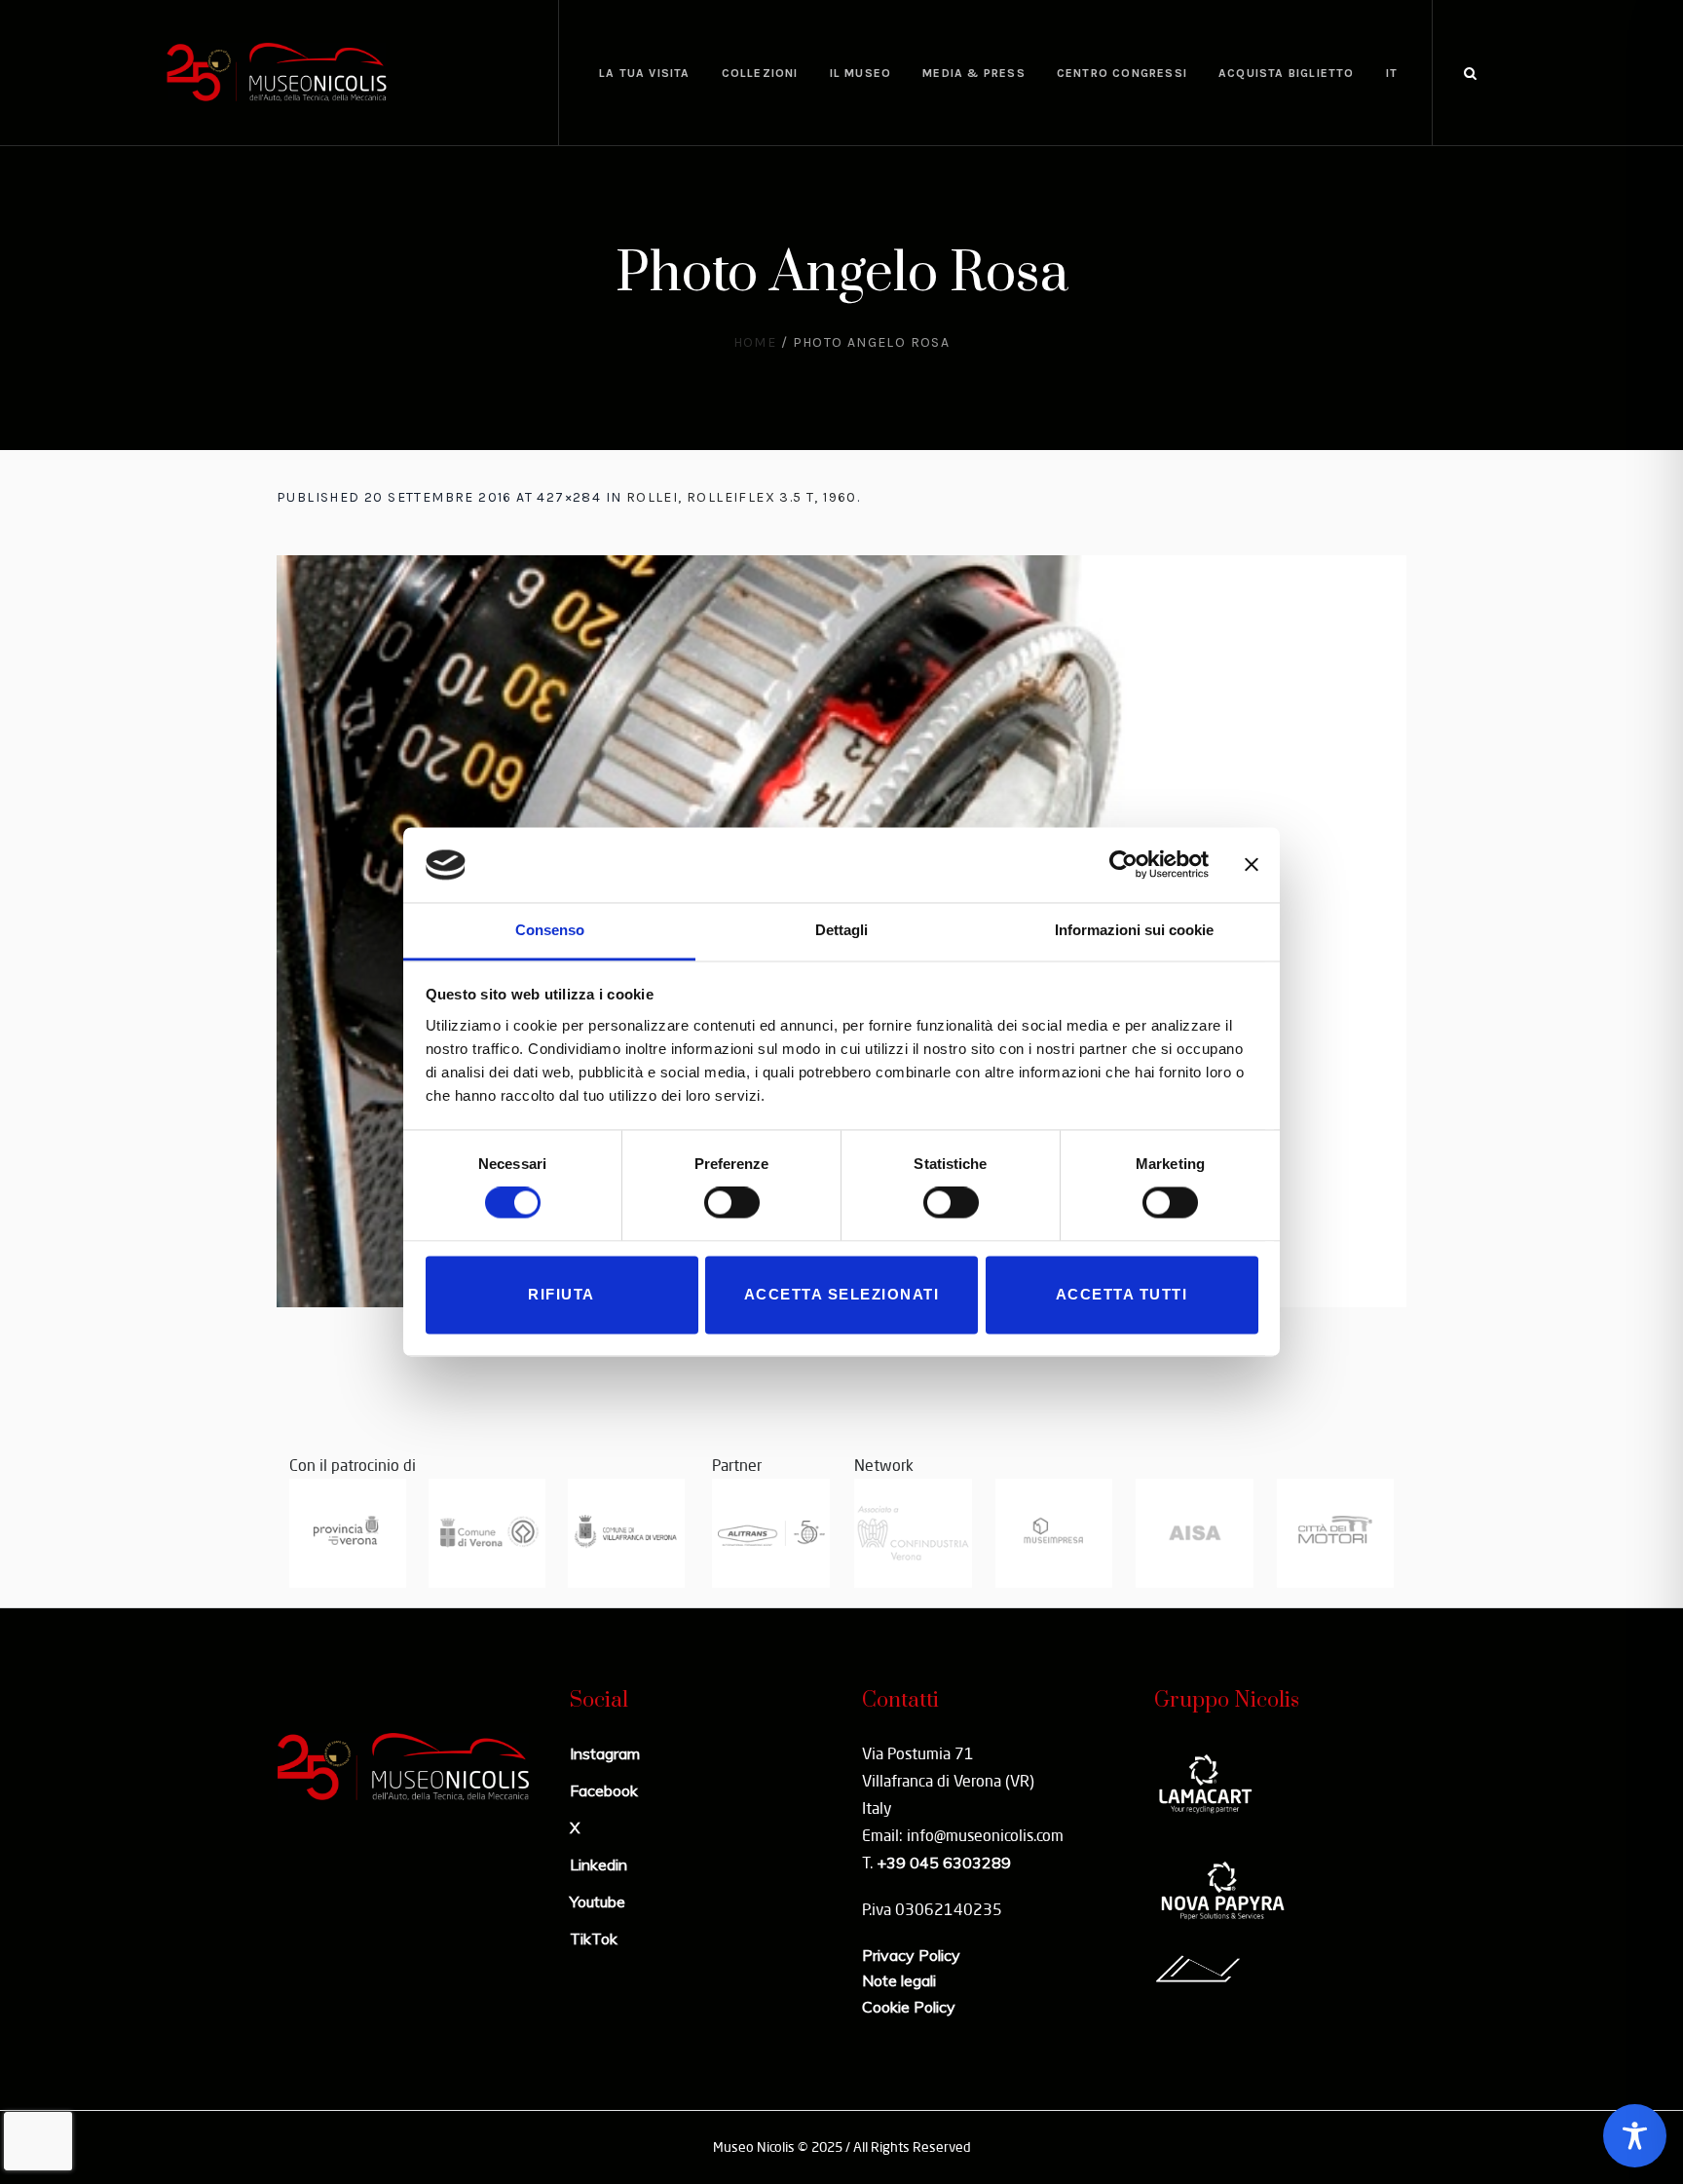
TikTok (594, 1939)
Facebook (604, 1790)
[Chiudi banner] (1252, 865)
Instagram (605, 1753)
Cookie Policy (909, 2007)
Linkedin (598, 1864)
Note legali (899, 1980)
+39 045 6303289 (944, 1863)
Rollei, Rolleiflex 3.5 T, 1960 (742, 497)
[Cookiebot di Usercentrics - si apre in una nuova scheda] (1123, 865)
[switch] (732, 1203)
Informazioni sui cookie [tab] (1134, 930)
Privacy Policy (911, 1955)
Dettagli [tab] (841, 930)
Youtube (598, 1902)
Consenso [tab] (550, 930)
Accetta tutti (1122, 1294)
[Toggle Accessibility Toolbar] (1635, 2136)
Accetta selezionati (842, 1294)
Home (755, 342)
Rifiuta (561, 1294)
